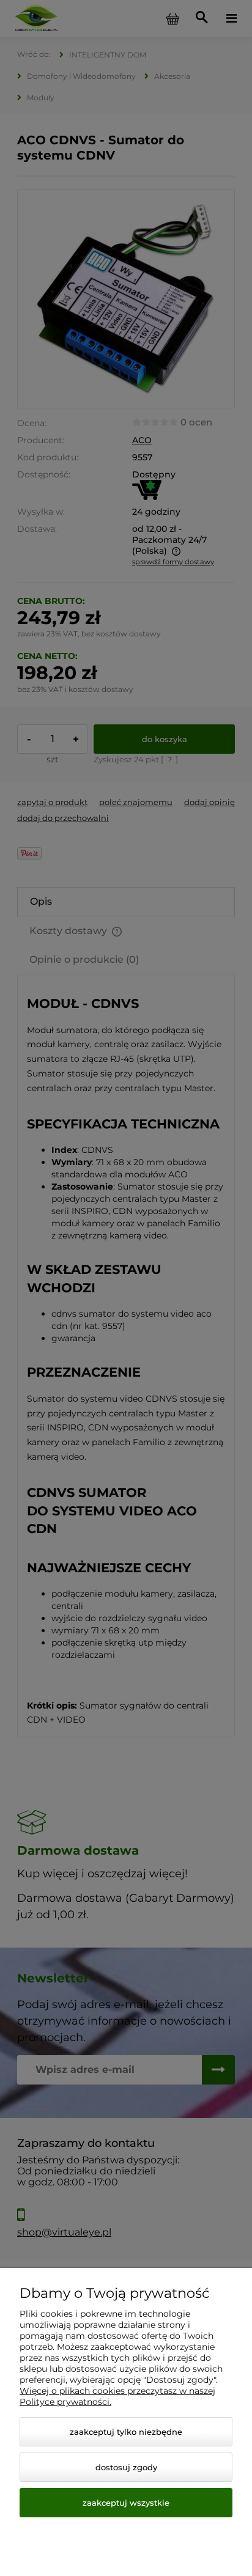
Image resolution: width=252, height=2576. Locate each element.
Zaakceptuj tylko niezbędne (126, 2432)
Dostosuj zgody (126, 2467)
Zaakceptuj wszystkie (126, 2503)
